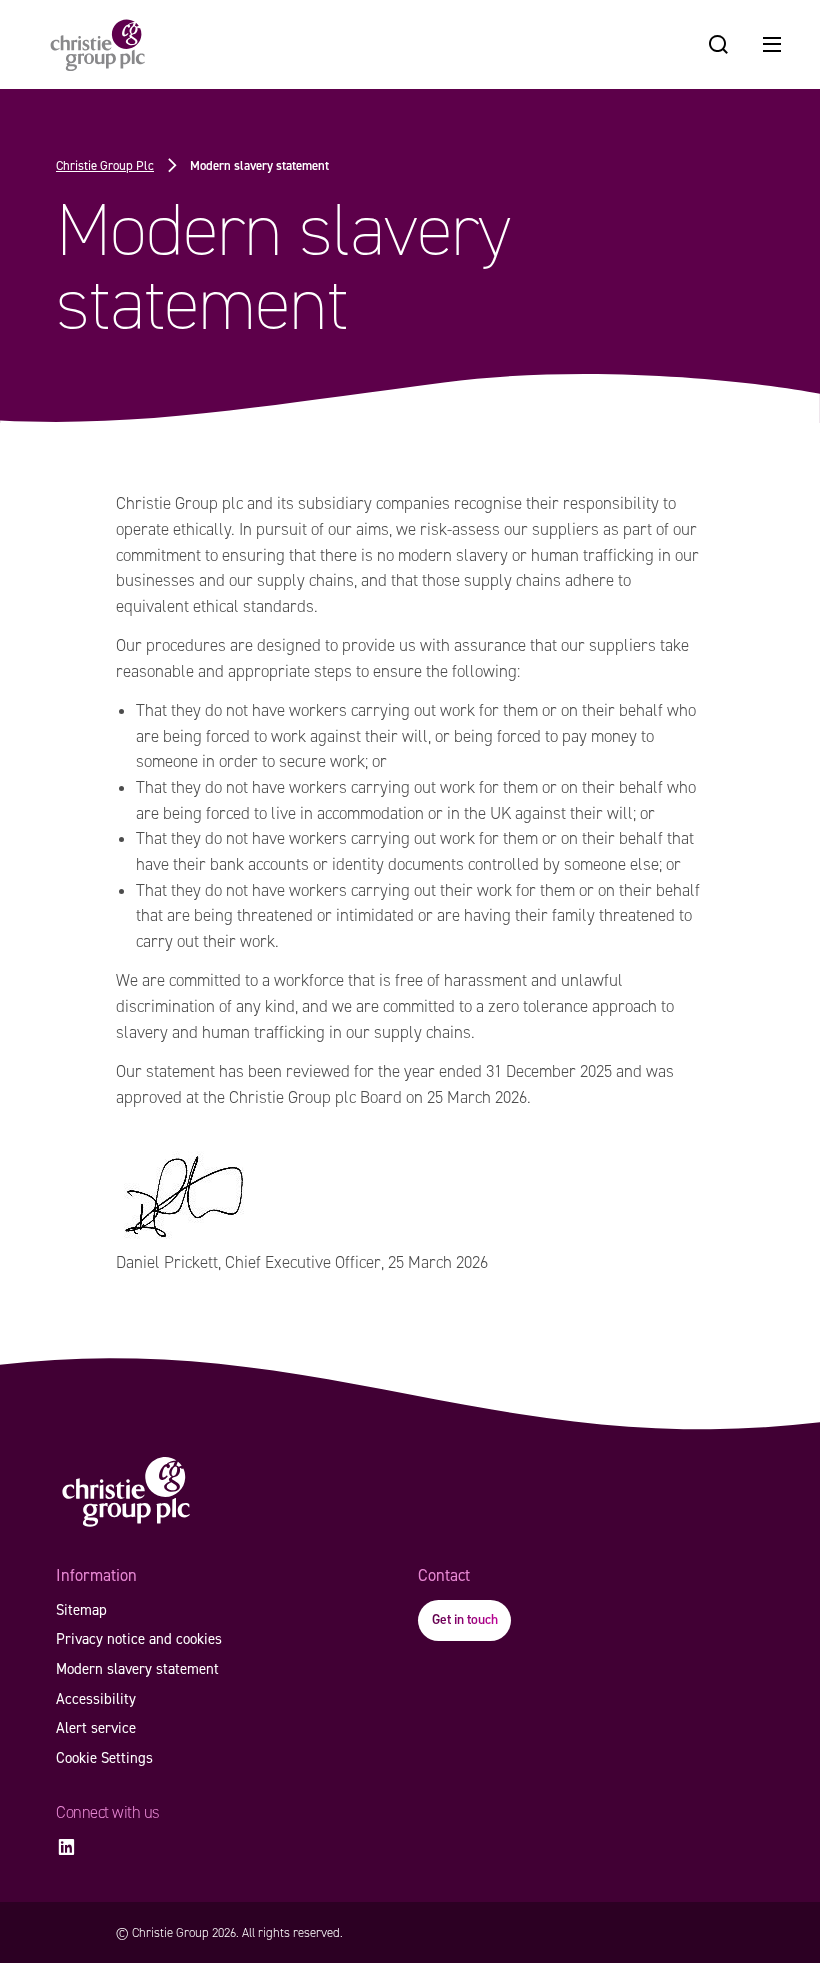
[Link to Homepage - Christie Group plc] (98, 45)
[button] (464, 1620)
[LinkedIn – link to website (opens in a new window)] (66, 1848)
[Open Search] (718, 45)
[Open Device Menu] (772, 45)
